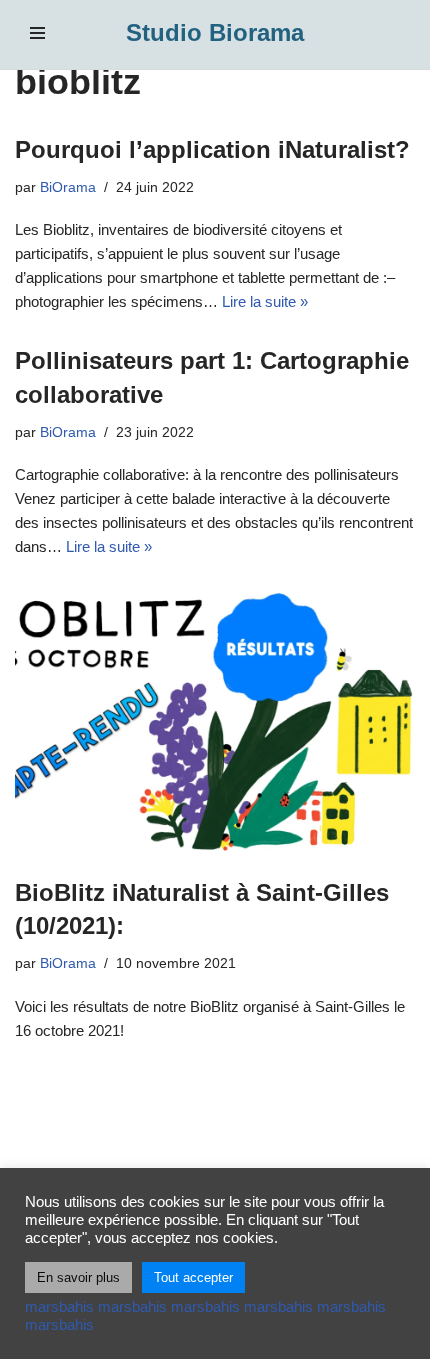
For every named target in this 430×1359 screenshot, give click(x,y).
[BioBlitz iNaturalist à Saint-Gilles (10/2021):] (215, 722)
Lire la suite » (265, 301)
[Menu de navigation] (37, 33)
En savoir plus (78, 1277)
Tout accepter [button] (193, 1277)
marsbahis (59, 1307)
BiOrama (68, 187)
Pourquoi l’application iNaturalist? (212, 149)
